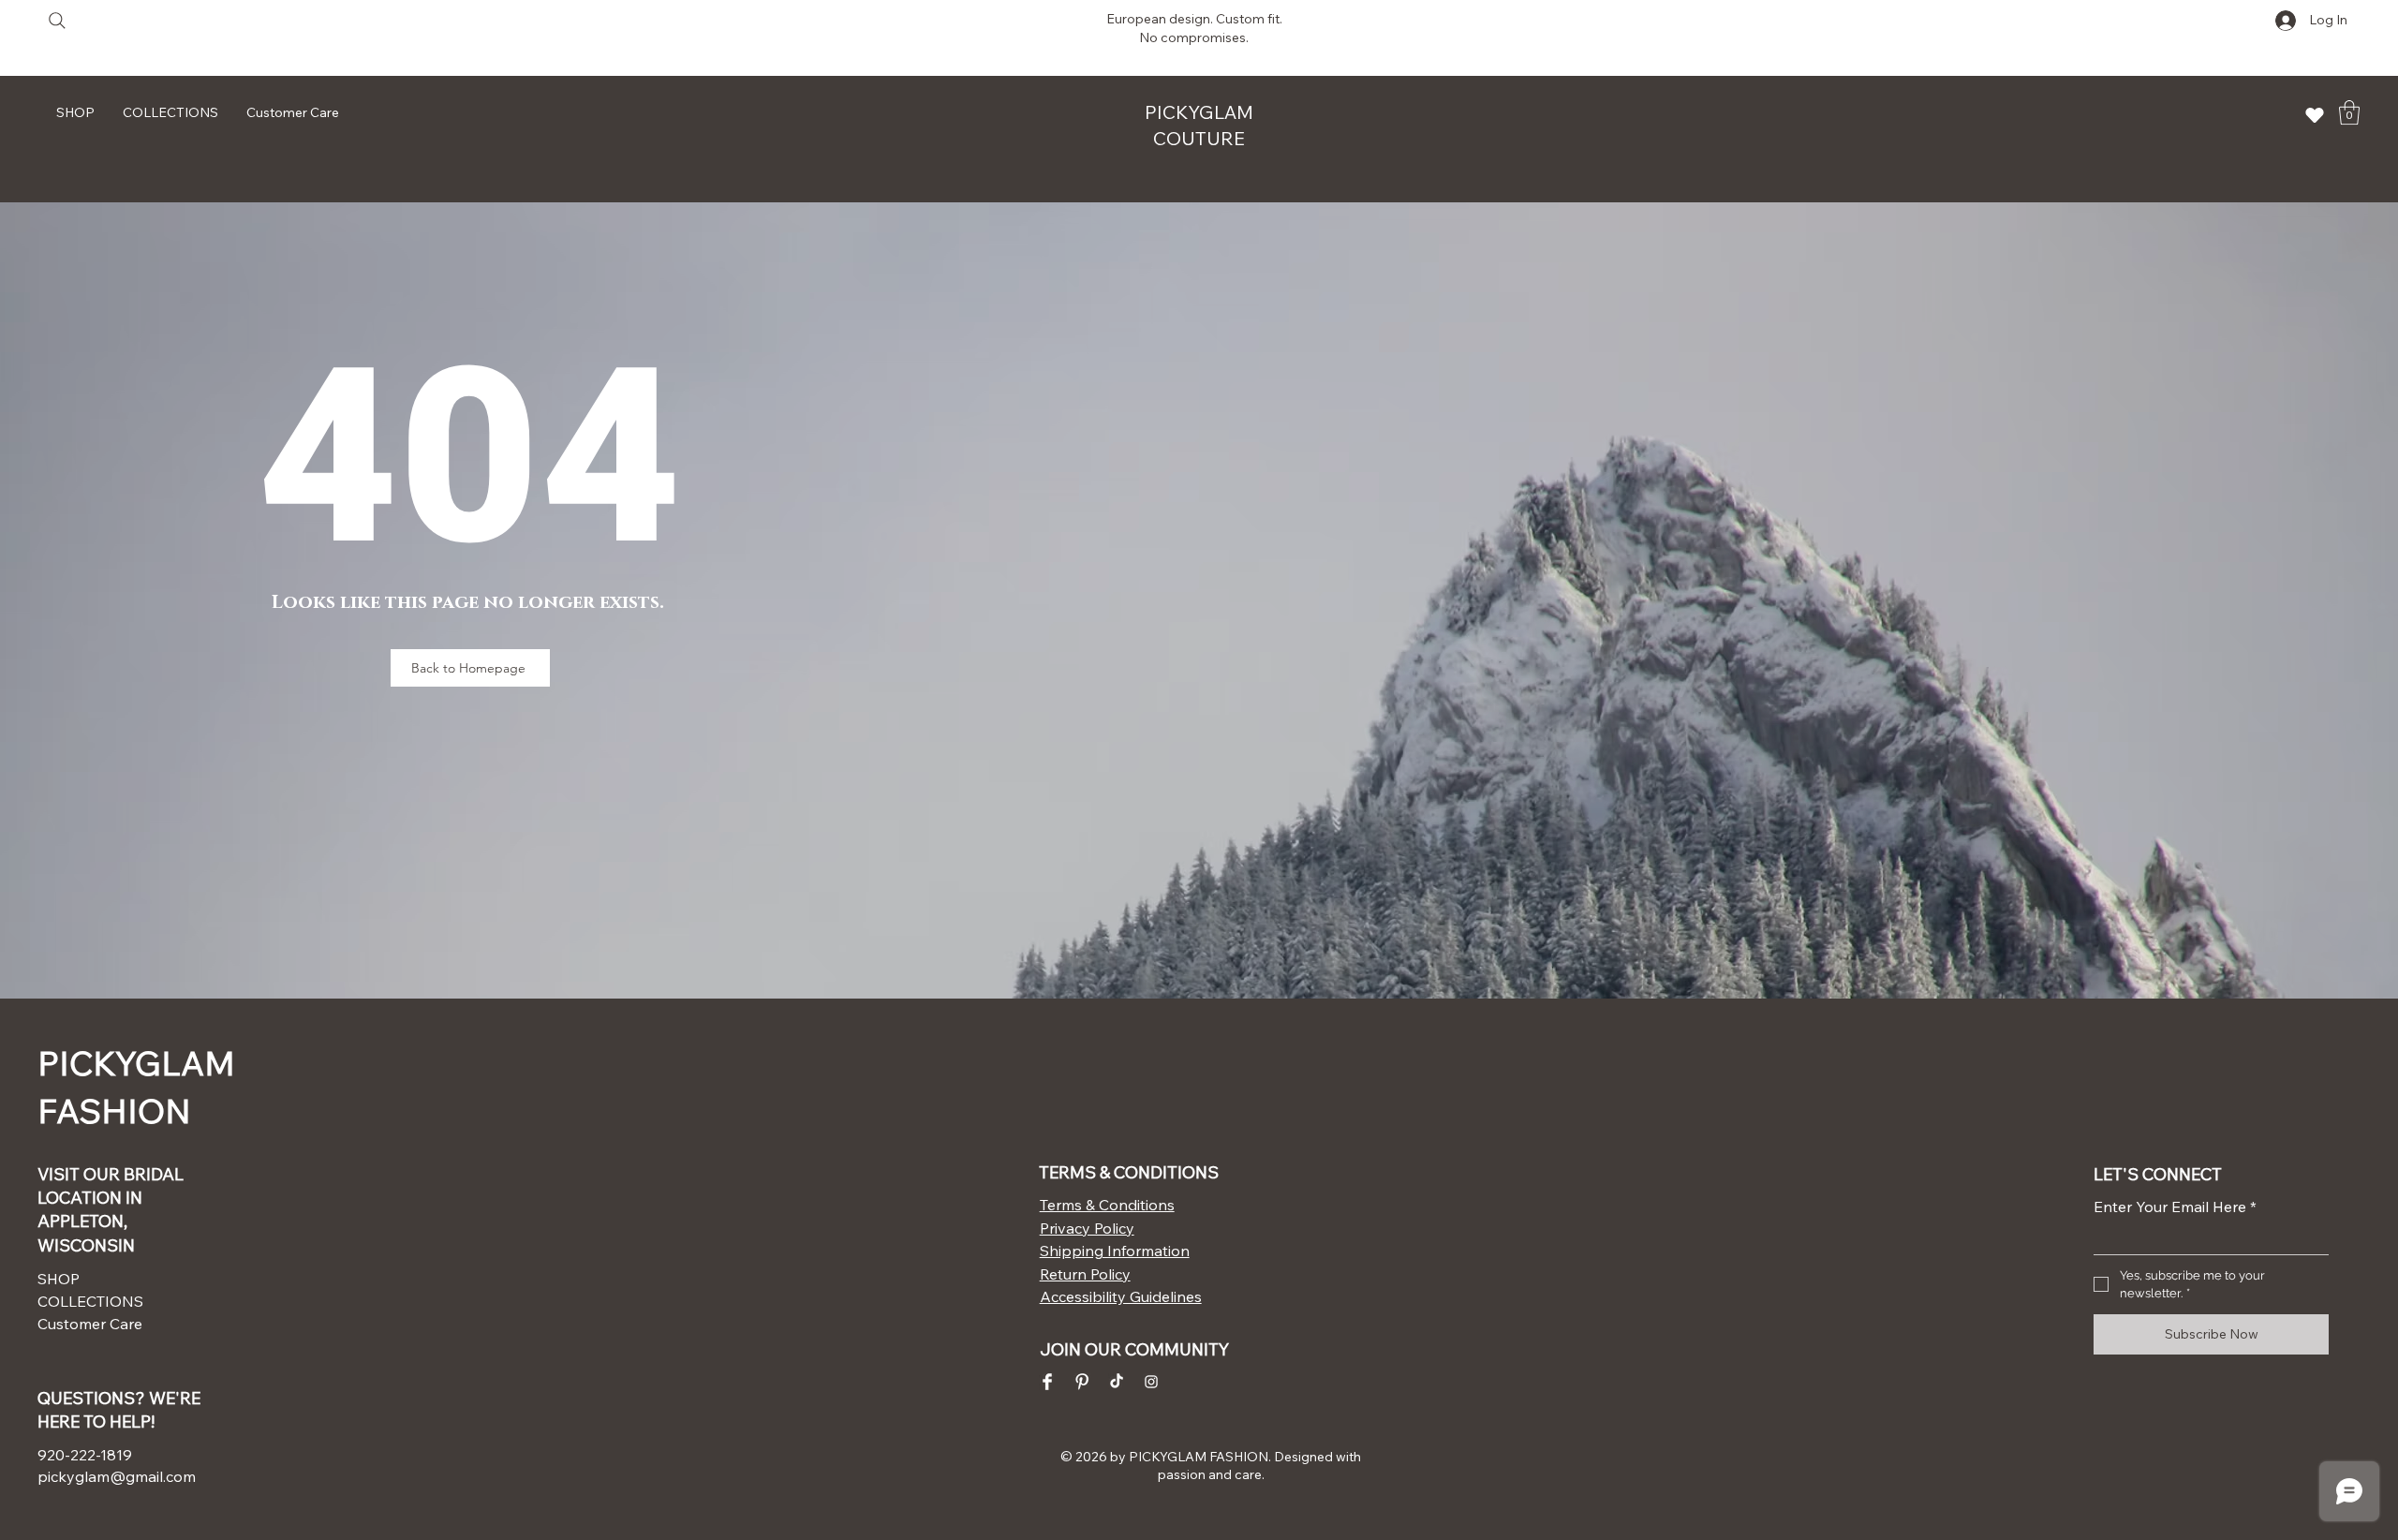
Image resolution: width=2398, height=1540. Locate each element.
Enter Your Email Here (2175, 1207)
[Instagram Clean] (1151, 1382)
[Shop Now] (2315, 115)
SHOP (59, 1279)
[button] (2349, 112)
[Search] (57, 20)
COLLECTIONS (90, 1301)
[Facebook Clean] (1047, 1382)
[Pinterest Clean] (1082, 1382)
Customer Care (90, 1324)
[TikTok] (1117, 1382)
